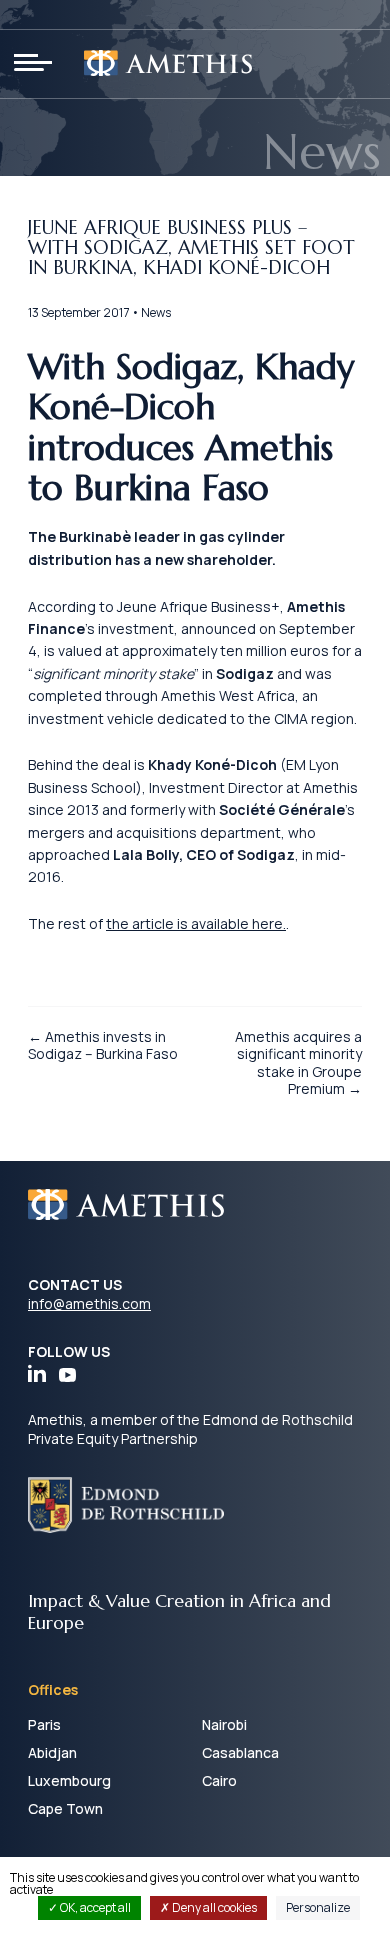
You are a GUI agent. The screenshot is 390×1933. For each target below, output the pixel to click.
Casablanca (240, 1752)
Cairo (219, 1780)
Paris (44, 1724)
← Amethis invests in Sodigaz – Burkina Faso (103, 1045)
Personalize (318, 1907)
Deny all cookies (213, 1907)
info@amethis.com (89, 1303)
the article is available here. (196, 923)
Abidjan (52, 1752)
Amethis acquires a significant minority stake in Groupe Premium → (298, 1063)
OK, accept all (94, 1907)
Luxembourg (69, 1780)
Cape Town (65, 1808)
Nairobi (224, 1724)
